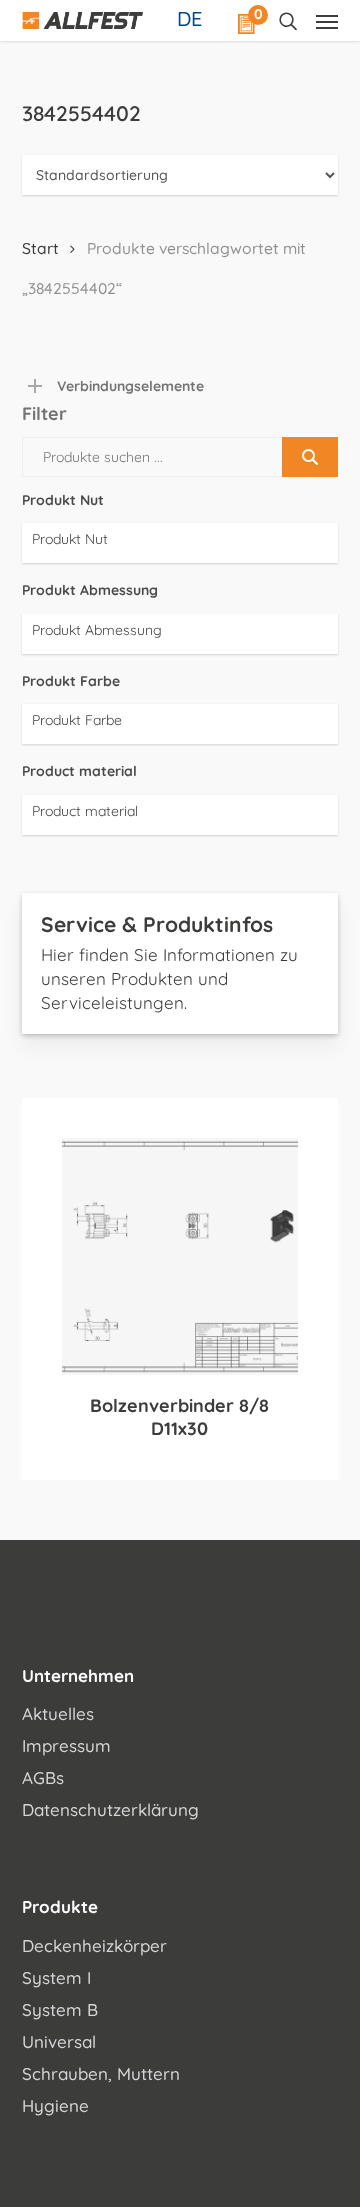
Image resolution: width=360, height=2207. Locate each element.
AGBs (43, 1777)
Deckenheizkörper (94, 1945)
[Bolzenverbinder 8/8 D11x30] (180, 1256)
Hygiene (55, 2105)
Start (40, 248)
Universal (59, 2041)
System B (60, 2009)
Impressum (66, 1745)
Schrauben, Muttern (101, 2073)
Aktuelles (58, 1713)
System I (56, 1977)
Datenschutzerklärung (110, 1809)
